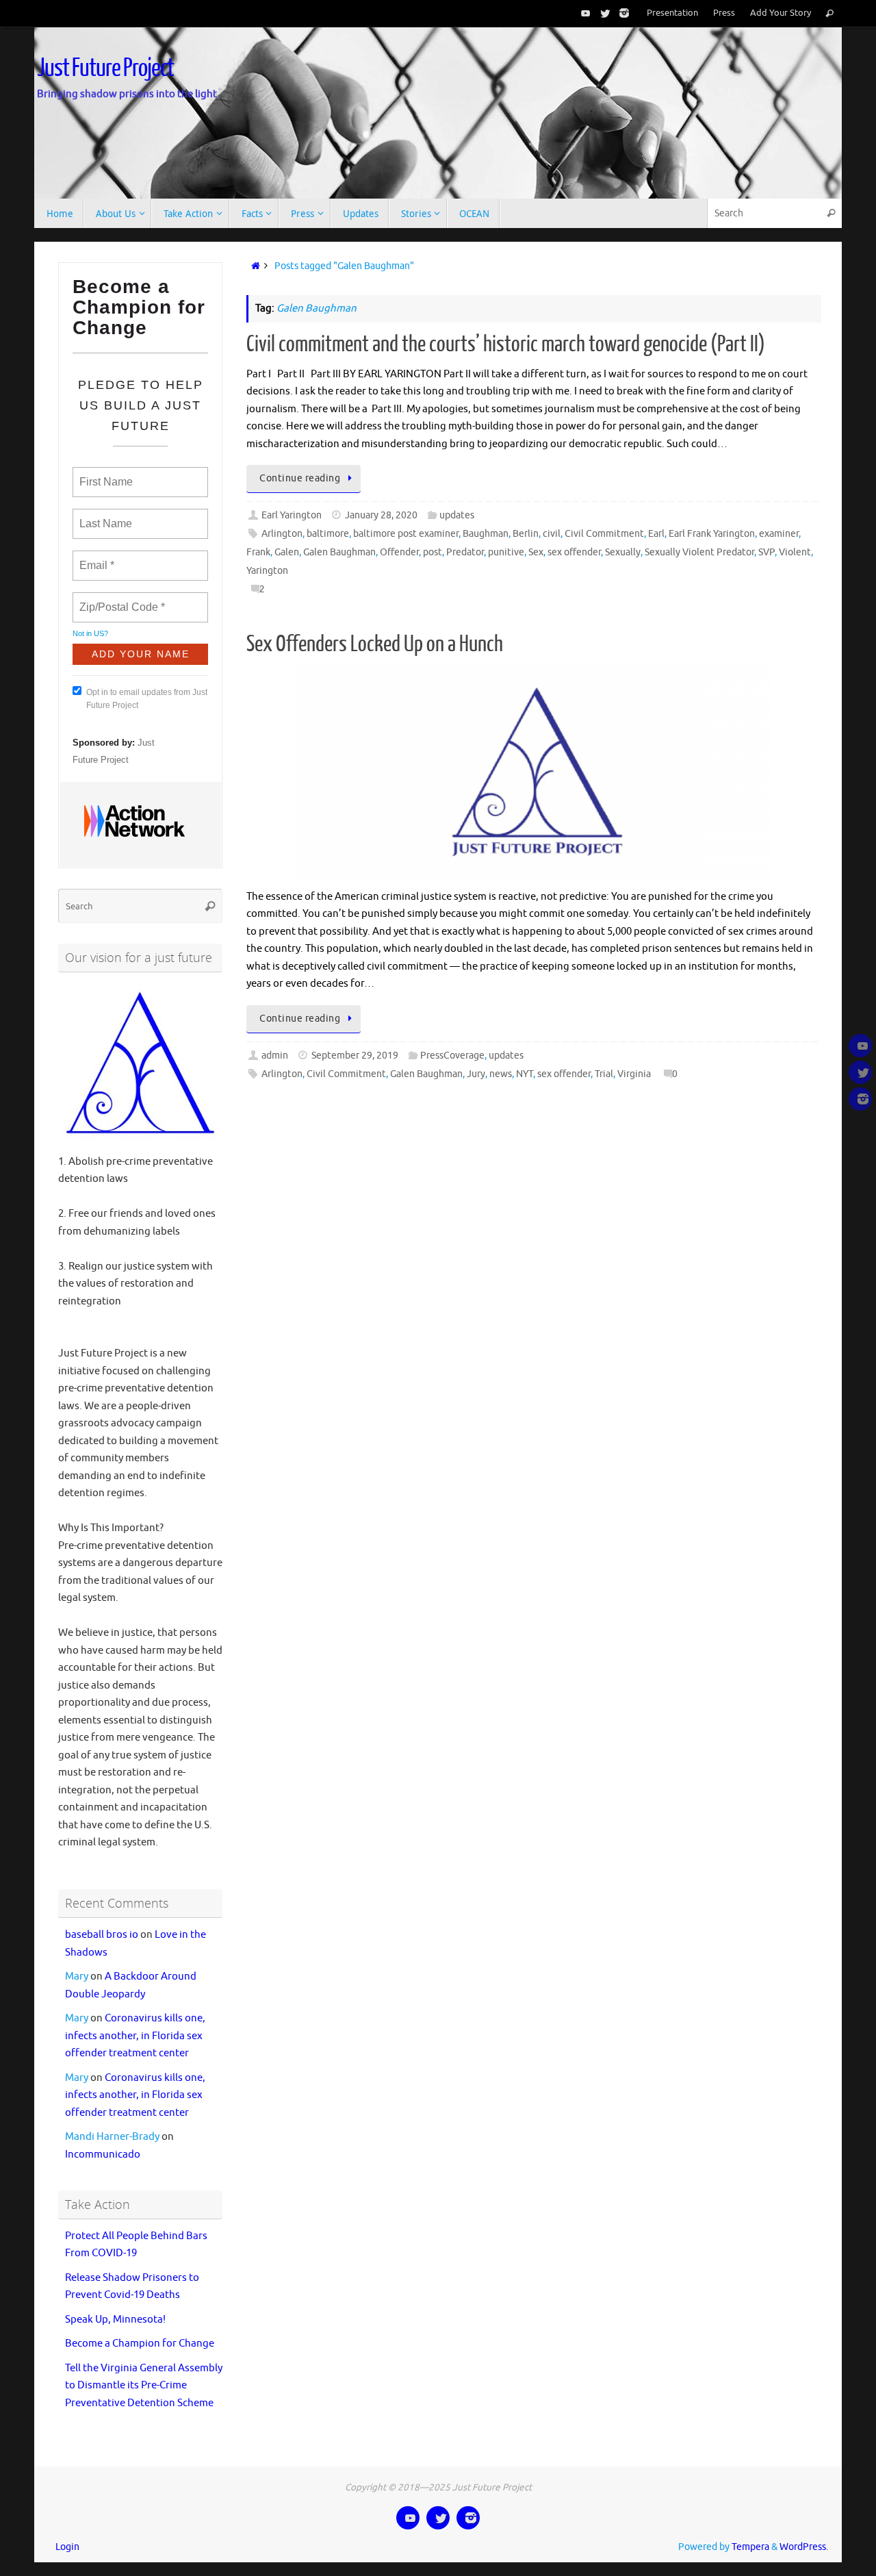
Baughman (486, 534)
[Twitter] (602, 13)
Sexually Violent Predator (699, 552)
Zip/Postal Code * (119, 599)
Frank (258, 552)
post (433, 552)
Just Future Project (105, 68)
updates (457, 515)
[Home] (253, 266)
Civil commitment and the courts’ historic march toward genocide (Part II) (506, 344)
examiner (779, 534)
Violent (795, 552)
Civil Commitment (604, 534)
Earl (656, 534)
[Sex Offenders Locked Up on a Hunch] (534, 772)
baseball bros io (102, 1935)
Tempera (750, 2547)
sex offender (574, 552)
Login (67, 2547)
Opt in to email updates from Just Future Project (147, 699)
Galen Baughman (339, 552)
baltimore (328, 534)
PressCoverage (452, 1056)
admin (275, 1056)
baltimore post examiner (406, 534)
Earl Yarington (292, 515)
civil (552, 534)
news (501, 1074)
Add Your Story (781, 13)
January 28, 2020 (381, 515)
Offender (399, 552)
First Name (105, 474)
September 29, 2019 (355, 1056)
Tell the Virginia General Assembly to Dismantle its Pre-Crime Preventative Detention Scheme (144, 2386)
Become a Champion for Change (140, 2344)
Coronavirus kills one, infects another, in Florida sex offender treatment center (135, 2036)
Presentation (672, 13)
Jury (476, 1074)
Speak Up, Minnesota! (115, 2320)
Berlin (526, 534)
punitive (506, 552)
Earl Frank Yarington (712, 534)
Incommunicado (103, 2155)
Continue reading (300, 478)
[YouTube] (583, 13)
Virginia (634, 1074)
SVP (766, 552)
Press (724, 13)
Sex (536, 552)
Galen (287, 552)
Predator (465, 552)
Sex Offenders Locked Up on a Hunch (375, 644)
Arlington (282, 534)
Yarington (267, 571)
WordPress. (804, 2547)
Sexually (623, 552)
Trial (604, 1074)
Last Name (103, 516)
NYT (525, 1074)
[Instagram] (621, 13)
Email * (95, 557)
